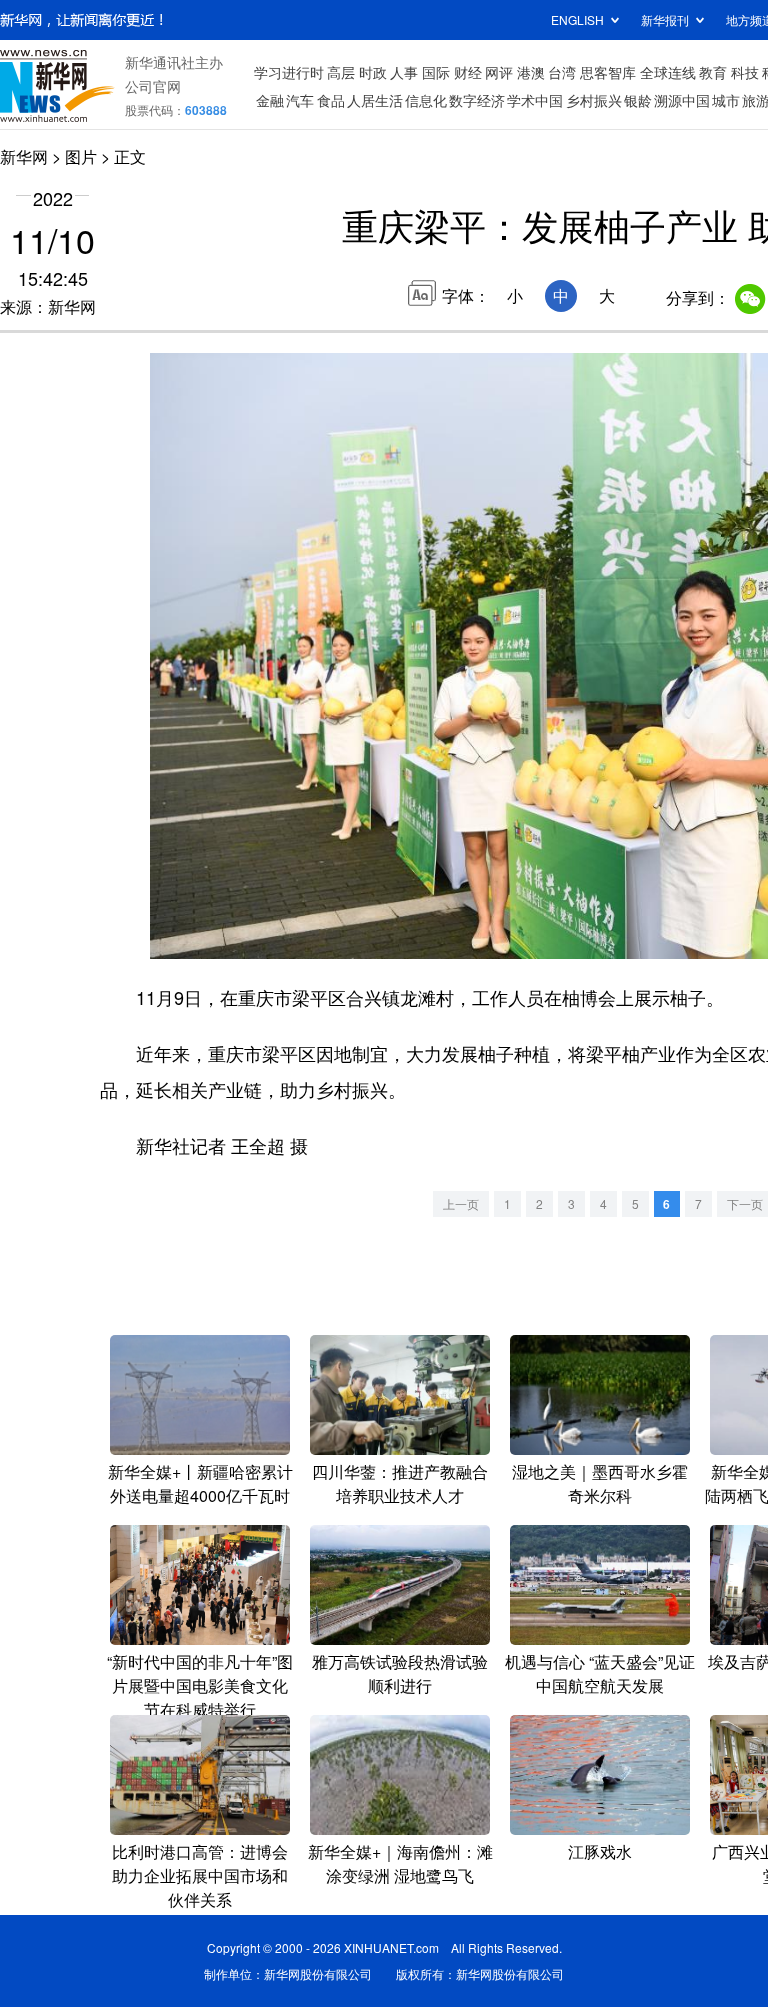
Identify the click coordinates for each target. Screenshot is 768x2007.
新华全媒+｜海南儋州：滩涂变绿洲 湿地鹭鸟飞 (400, 1863)
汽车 (300, 100)
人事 (404, 72)
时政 (373, 72)
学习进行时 (289, 72)
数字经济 (477, 100)
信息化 (426, 100)
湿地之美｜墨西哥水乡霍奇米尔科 (600, 1483)
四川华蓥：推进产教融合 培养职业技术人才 (400, 1483)
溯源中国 (682, 100)
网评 (499, 72)
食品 (331, 100)
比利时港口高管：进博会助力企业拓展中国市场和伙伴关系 (200, 1875)
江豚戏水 (600, 1851)
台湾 (562, 72)
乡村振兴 (594, 100)
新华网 (24, 156)
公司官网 (153, 86)
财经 (468, 72)
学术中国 (535, 100)
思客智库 (608, 72)
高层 (341, 72)
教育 (713, 72)
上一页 (461, 1203)
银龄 (638, 100)
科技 (745, 72)
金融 (270, 100)
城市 (726, 100)
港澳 (531, 72)
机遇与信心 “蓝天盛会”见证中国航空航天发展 (600, 1673)
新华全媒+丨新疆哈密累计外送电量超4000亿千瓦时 (200, 1483)
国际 (436, 72)
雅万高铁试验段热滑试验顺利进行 (400, 1673)
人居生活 (375, 100)
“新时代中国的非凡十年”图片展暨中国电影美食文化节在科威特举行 (200, 1685)
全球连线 (668, 72)
